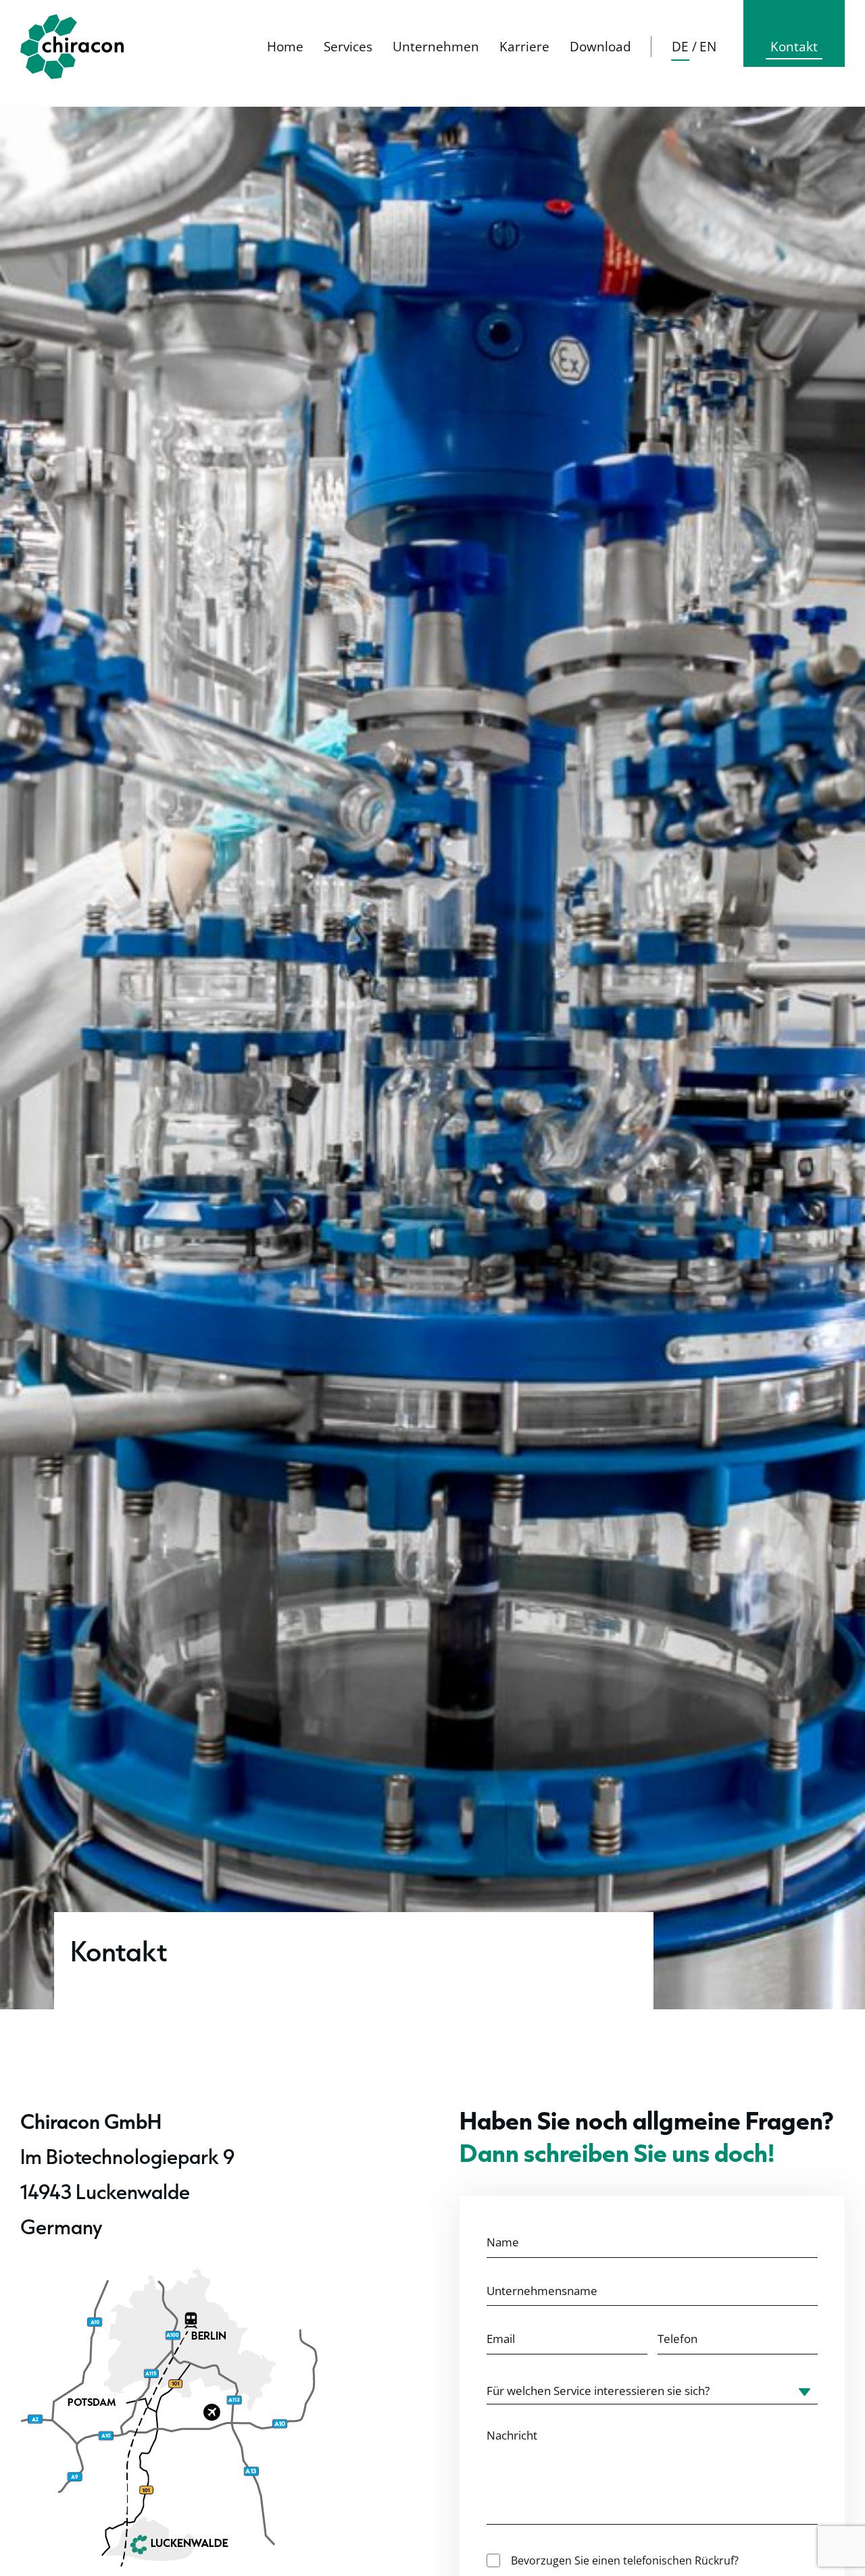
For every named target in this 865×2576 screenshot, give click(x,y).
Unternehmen (436, 47)
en (708, 47)
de (680, 47)
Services (348, 47)
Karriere (524, 47)
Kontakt (794, 47)
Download (600, 47)
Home (285, 47)
